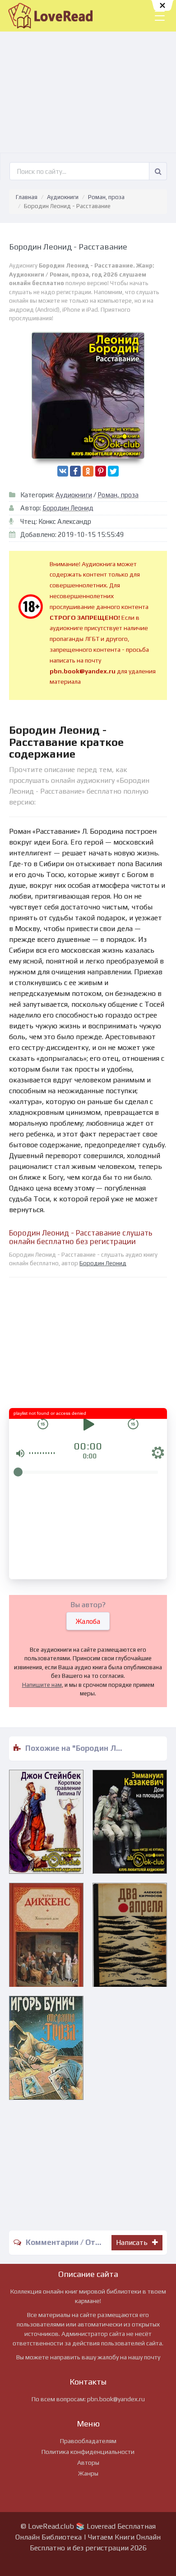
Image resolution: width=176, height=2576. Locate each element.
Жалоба (88, 1621)
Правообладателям (88, 2441)
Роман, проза (106, 197)
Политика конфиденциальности (88, 2452)
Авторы (88, 2462)
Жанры (88, 2473)
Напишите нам (42, 1685)
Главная (27, 197)
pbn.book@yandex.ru (116, 2399)
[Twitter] (113, 471)
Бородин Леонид (68, 508)
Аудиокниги (63, 197)
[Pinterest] (101, 471)
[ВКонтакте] (63, 471)
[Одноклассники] (88, 471)
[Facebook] (75, 471)
